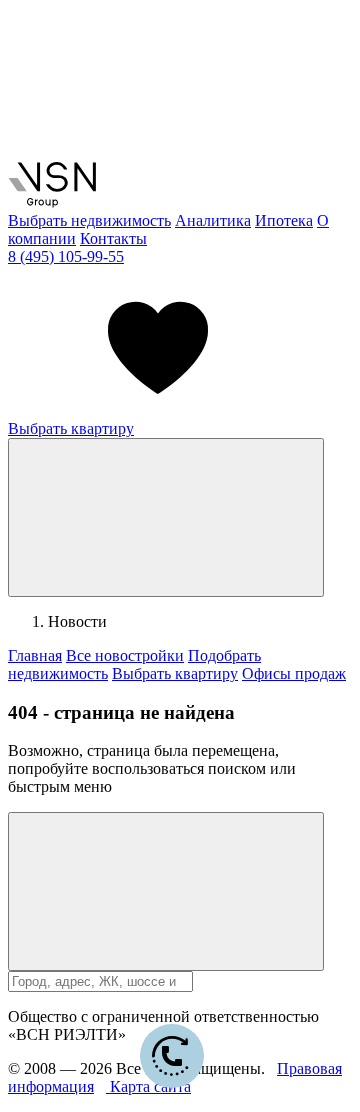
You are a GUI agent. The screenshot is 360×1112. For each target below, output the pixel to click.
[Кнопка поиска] (166, 891)
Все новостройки (125, 655)
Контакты (113, 238)
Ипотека (284, 220)
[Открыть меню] (166, 517)
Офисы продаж (294, 673)
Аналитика (213, 220)
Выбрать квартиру (71, 428)
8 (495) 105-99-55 (66, 256)
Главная (35, 655)
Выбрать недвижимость (89, 220)
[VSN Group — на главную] (52, 202)
